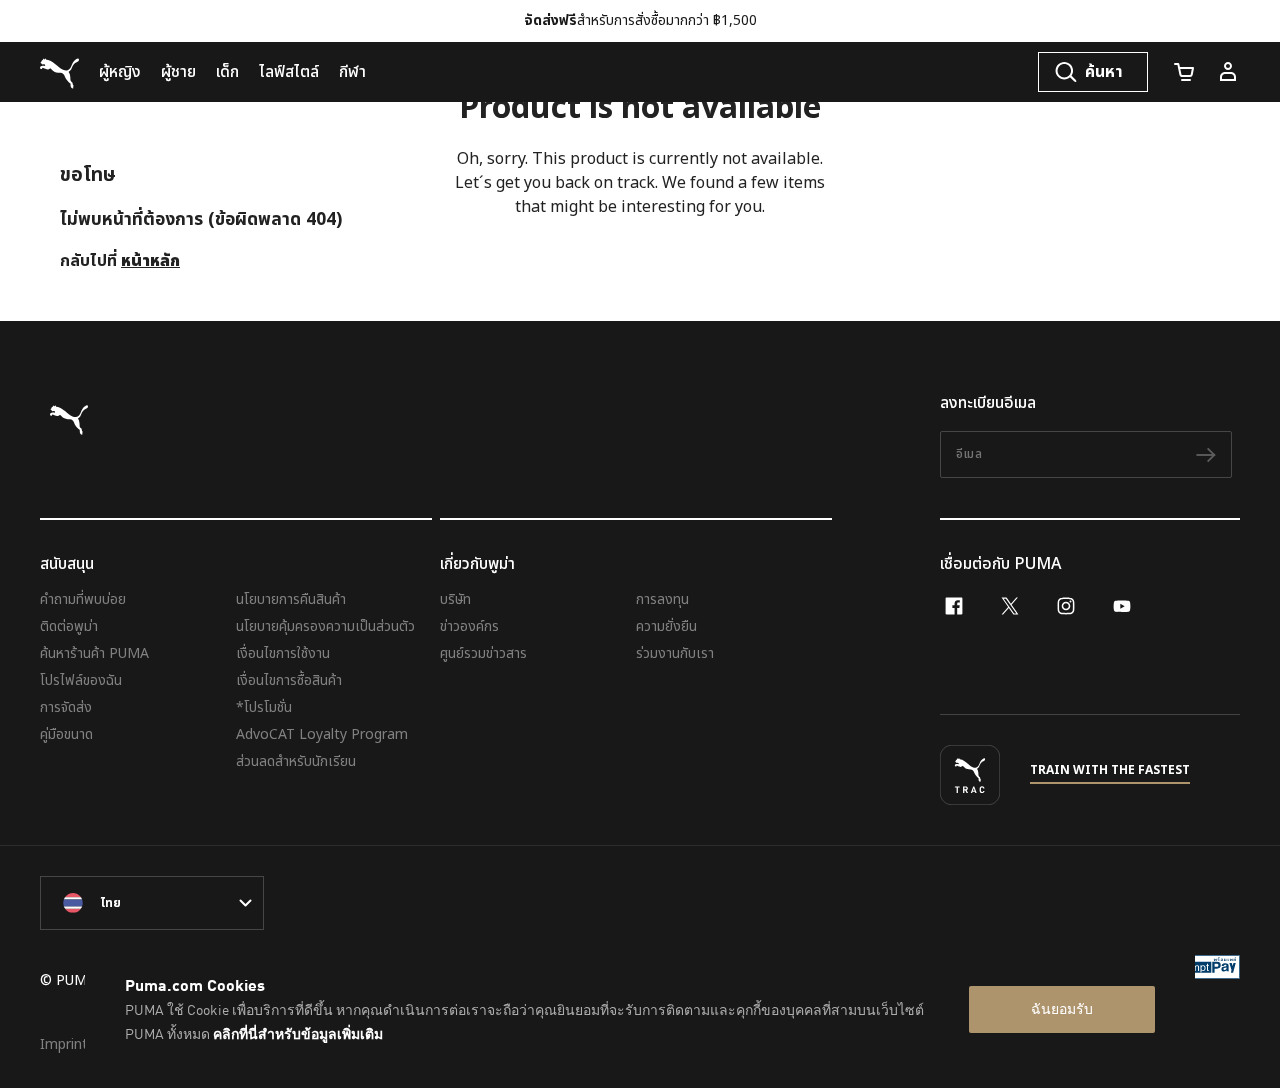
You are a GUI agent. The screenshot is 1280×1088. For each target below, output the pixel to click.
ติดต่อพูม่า (69, 626)
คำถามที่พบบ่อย (83, 599)
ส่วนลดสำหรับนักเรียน (296, 761)
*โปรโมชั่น (264, 707)
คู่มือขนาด (66, 734)
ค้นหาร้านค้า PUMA (94, 653)
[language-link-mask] (152, 903)
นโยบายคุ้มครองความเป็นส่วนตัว (325, 626)
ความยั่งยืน (666, 626)
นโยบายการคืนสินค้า (291, 599)
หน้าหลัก (150, 261)
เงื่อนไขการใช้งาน (283, 653)
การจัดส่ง (66, 707)
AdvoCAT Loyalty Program (322, 734)
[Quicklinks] (1228, 72)
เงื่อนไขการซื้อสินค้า (289, 680)
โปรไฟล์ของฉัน (81, 680)
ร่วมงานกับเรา (675, 653)
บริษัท (455, 599)
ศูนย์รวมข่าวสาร (483, 653)
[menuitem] (120, 72)
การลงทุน (662, 599)
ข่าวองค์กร (469, 626)
